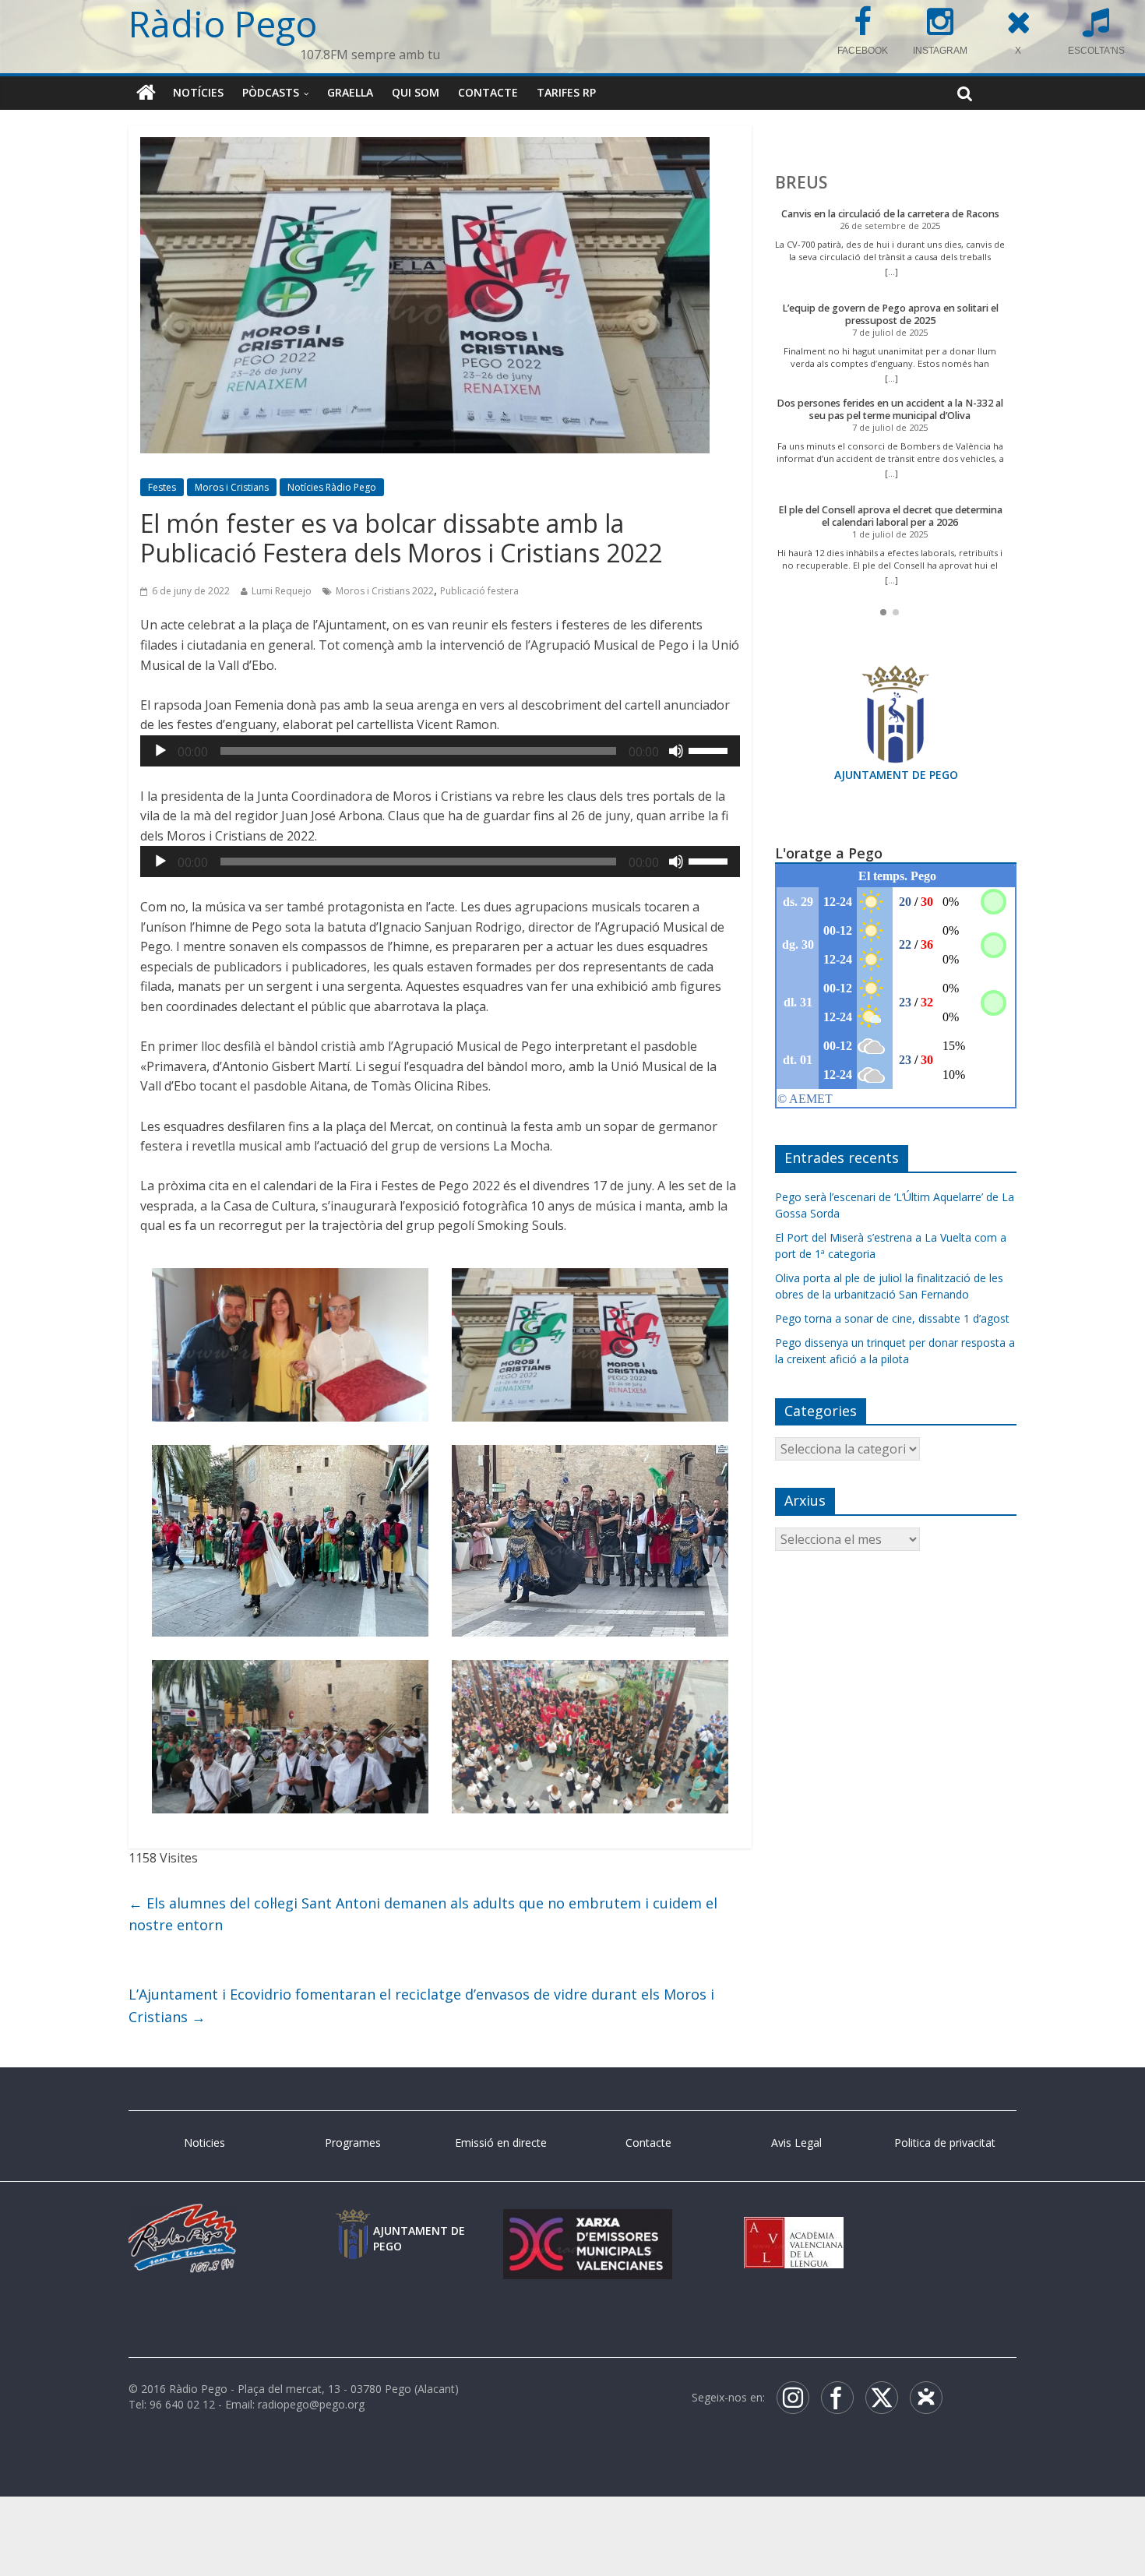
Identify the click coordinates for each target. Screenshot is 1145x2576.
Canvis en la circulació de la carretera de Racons (890, 214)
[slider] (710, 779)
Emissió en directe (501, 2172)
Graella (350, 92)
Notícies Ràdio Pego (332, 518)
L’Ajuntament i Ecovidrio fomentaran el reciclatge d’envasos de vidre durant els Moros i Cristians (421, 2035)
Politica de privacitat (945, 2172)
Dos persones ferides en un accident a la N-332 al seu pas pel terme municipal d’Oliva (890, 409)
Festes (162, 518)
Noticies (204, 2172)
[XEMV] (587, 2254)
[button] (883, 612)
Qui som (416, 92)
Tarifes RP (566, 92)
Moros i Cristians (232, 518)
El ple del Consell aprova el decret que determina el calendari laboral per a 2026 (890, 516)
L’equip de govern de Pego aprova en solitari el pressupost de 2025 (890, 314)
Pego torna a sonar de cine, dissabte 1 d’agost (892, 1318)
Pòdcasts (271, 92)
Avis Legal (796, 2172)
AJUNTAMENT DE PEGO (896, 775)
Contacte (488, 92)
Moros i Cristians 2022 (385, 620)
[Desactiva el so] (676, 781)
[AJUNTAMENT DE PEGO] (353, 2254)
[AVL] (794, 2254)
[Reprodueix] (160, 781)
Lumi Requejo (282, 620)
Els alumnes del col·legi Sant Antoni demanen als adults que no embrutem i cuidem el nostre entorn (423, 1944)
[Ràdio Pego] (146, 93)
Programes (353, 2172)
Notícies (198, 92)
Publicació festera (479, 620)
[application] (440, 781)
